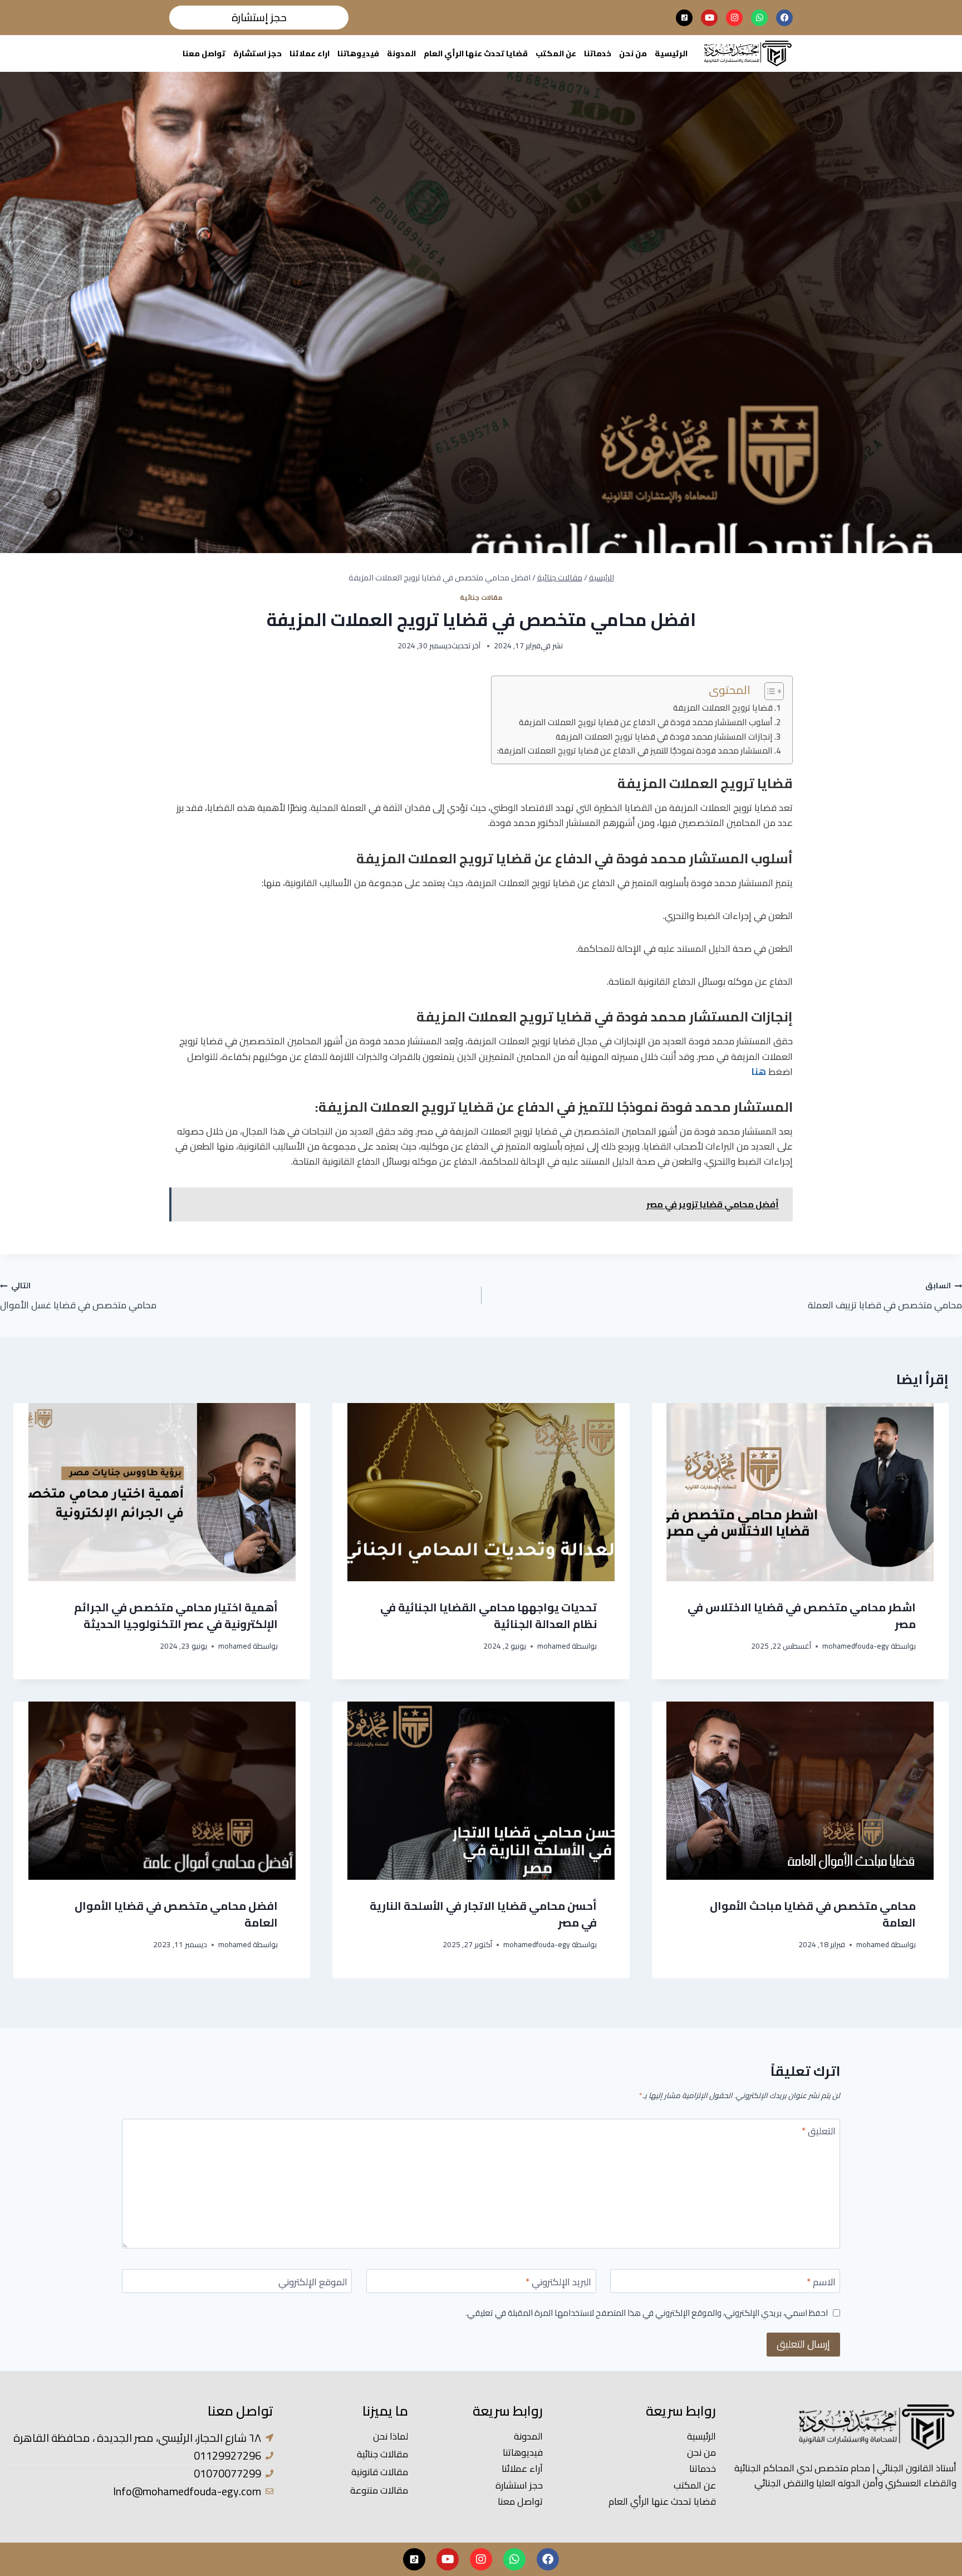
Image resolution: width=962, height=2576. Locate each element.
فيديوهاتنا (358, 53)
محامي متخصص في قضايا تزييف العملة (885, 1296)
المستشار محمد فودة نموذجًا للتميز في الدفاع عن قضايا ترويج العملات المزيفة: (635, 751)
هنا (759, 1072)
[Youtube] (709, 18)
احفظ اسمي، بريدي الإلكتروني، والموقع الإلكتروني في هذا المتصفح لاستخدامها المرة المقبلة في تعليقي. (647, 2313)
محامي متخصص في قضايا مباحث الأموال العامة (813, 1914)
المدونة (401, 53)
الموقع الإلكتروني (313, 2283)
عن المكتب (556, 53)
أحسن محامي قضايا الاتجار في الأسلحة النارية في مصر (483, 1914)
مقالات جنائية (481, 597)
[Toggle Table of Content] (769, 691)
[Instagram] (734, 18)
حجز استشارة (257, 53)
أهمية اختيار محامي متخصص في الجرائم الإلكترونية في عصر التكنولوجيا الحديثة (176, 1616)
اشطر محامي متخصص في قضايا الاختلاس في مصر (802, 1616)
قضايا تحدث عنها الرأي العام (476, 53)
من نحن (633, 53)
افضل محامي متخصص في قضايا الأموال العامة (176, 1914)
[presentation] (800, 1492)
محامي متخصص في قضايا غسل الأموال (78, 1296)
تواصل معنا (204, 53)
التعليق (819, 2132)
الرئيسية (671, 53)
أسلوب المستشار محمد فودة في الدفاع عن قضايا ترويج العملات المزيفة (646, 723)
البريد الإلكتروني (558, 2283)
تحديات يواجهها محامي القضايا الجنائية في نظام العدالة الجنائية (489, 1616)
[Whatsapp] (759, 18)
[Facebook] (784, 18)
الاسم (821, 2283)
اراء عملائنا (310, 53)
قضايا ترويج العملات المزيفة (723, 708)
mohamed (554, 1646)
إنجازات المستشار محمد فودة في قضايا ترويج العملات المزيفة (664, 737)
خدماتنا (598, 53)
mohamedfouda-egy (856, 1646)
